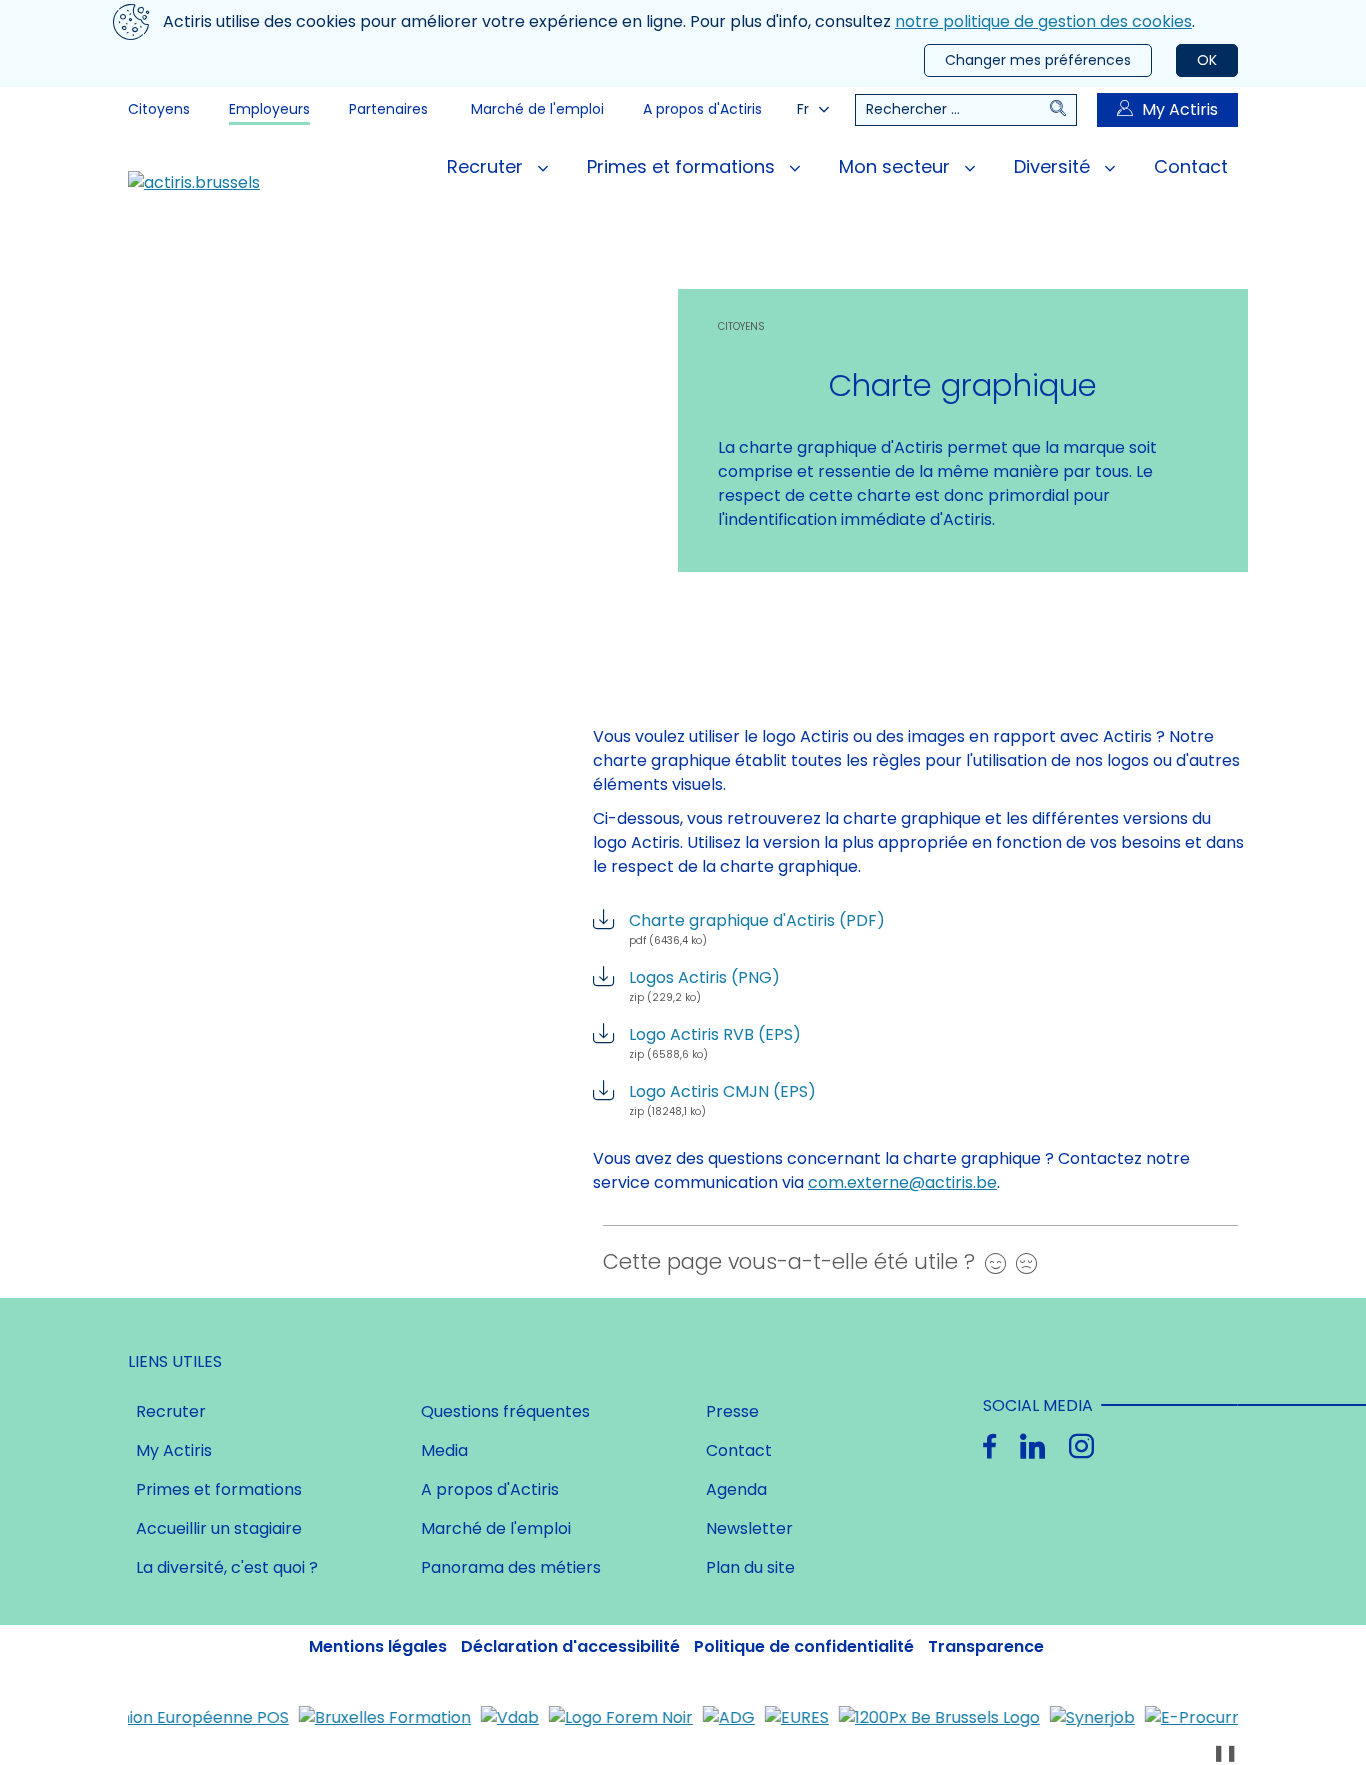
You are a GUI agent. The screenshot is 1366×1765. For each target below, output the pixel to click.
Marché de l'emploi (537, 109)
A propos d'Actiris (702, 109)
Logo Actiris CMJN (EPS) (722, 1099)
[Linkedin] (1032, 1446)
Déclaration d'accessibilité (570, 1646)
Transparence (986, 1646)
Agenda (736, 1489)
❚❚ (1225, 1752)
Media (444, 1450)
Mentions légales (378, 1646)
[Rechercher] (1063, 110)
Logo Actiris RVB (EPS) (715, 1042)
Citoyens (159, 109)
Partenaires (388, 109)
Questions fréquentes (505, 1411)
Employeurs (269, 109)
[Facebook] (989, 1446)
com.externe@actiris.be (902, 1182)
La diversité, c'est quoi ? (227, 1567)
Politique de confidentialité (804, 1646)
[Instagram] (1081, 1446)
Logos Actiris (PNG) (704, 985)
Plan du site (750, 1567)
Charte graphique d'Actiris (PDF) (757, 928)
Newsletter (749, 1528)
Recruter (487, 166)
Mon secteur (897, 166)
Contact (1191, 166)
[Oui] (990, 1263)
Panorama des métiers (511, 1567)
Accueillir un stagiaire (219, 1528)
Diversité (1054, 166)
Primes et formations (683, 166)
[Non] (1021, 1263)
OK (1207, 60)
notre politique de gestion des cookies (1043, 21)
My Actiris (1180, 109)
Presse (732, 1411)
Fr (803, 109)
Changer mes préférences (1038, 60)
